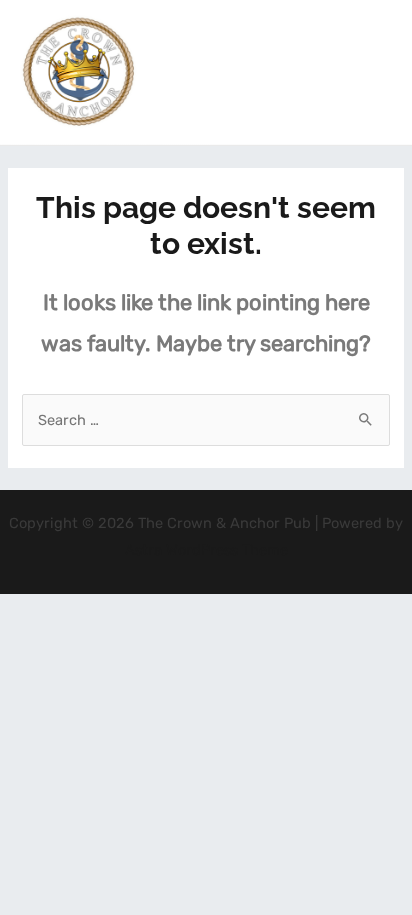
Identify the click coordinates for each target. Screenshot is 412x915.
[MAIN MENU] (371, 72)
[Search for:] (205, 420)
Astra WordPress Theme (206, 550)
